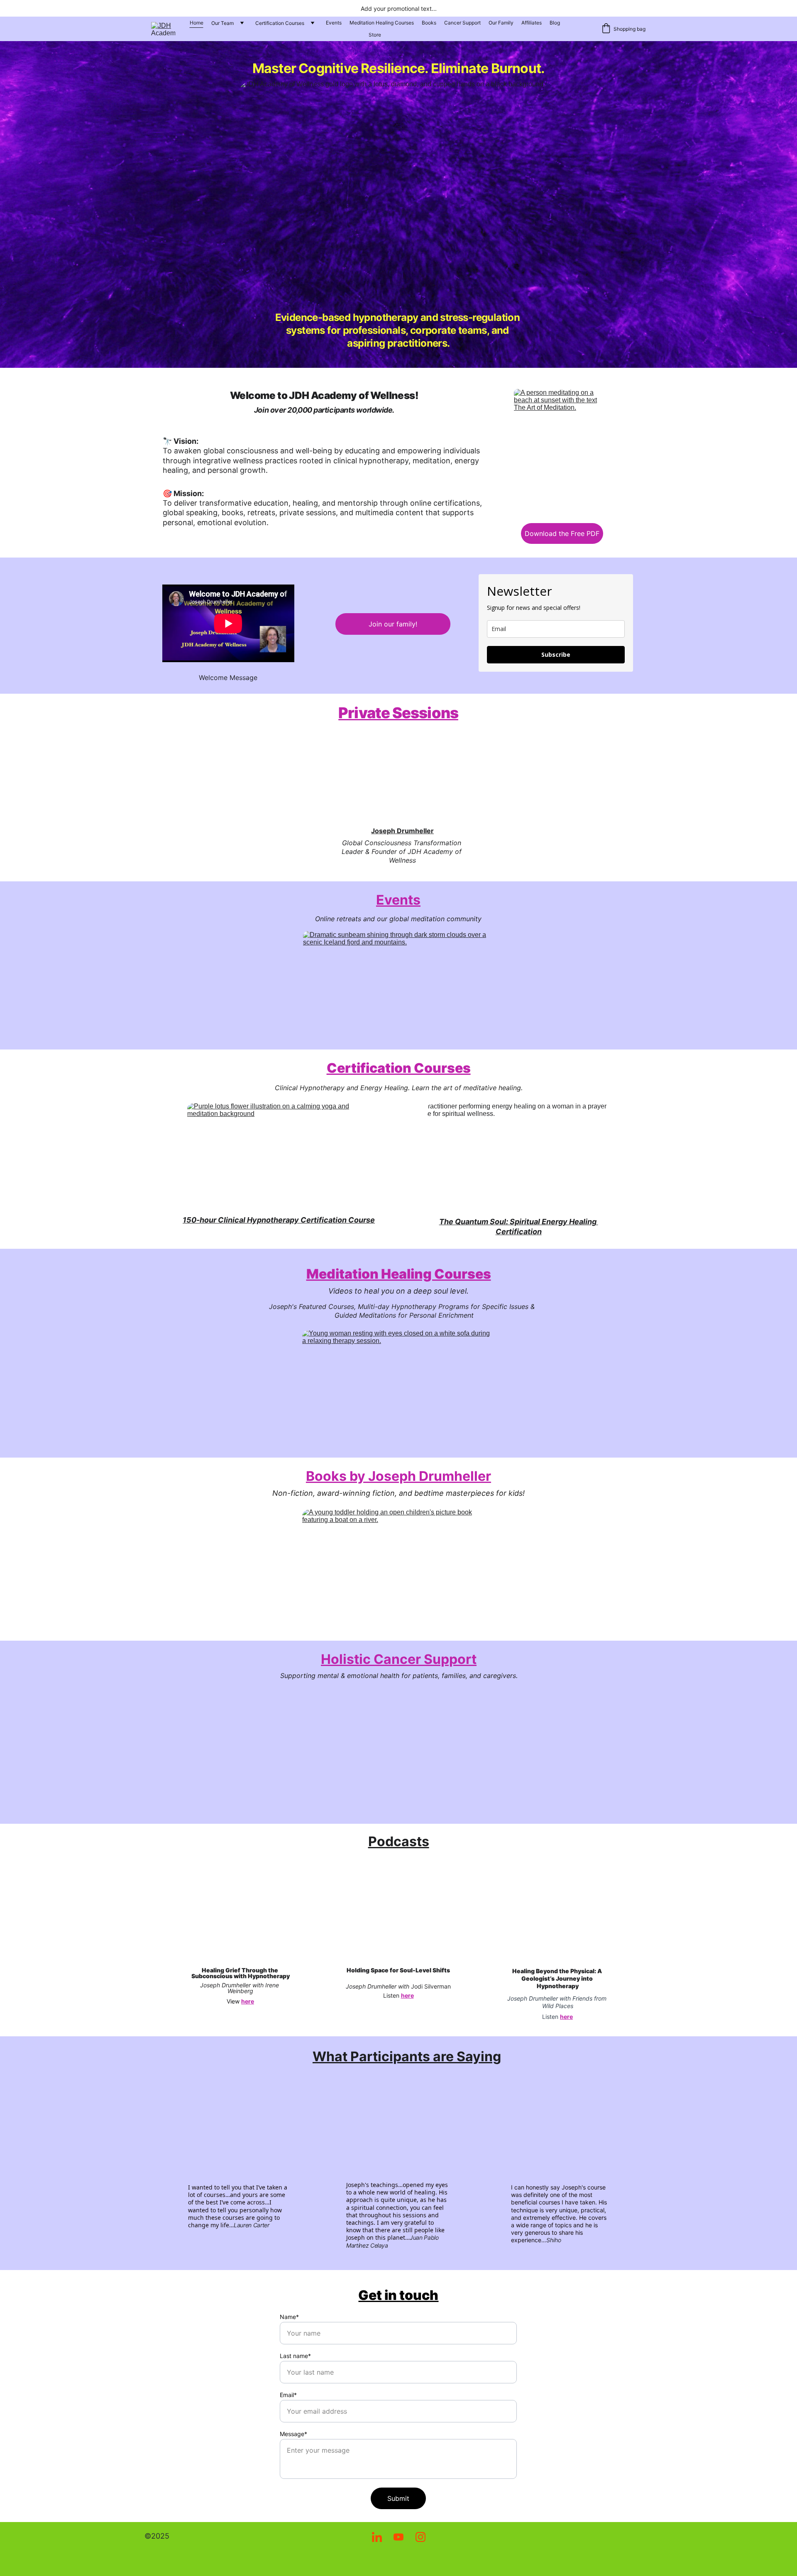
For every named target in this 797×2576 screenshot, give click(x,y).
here (248, 2001)
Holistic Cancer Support (399, 1659)
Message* (293, 2434)
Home (197, 23)
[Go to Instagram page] (421, 2537)
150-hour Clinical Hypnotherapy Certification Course (279, 1220)
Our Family (501, 23)
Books (429, 23)
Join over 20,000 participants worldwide (323, 410)
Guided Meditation (364, 1315)
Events (334, 23)
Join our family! (393, 624)
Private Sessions (398, 713)
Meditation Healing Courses (382, 23)
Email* (288, 2395)
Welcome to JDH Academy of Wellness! (324, 395)
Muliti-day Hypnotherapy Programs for (420, 1306)
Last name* (295, 2356)
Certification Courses (280, 23)
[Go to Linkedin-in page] (381, 2537)
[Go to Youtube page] (403, 2537)
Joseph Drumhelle (401, 831)
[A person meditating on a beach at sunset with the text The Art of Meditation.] (562, 452)
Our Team (222, 23)
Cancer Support (462, 23)
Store (375, 35)
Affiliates (532, 23)
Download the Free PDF (562, 533)
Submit (398, 2498)
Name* (289, 2317)
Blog (555, 23)
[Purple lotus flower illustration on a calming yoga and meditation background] (279, 1157)
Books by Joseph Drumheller (398, 1476)
